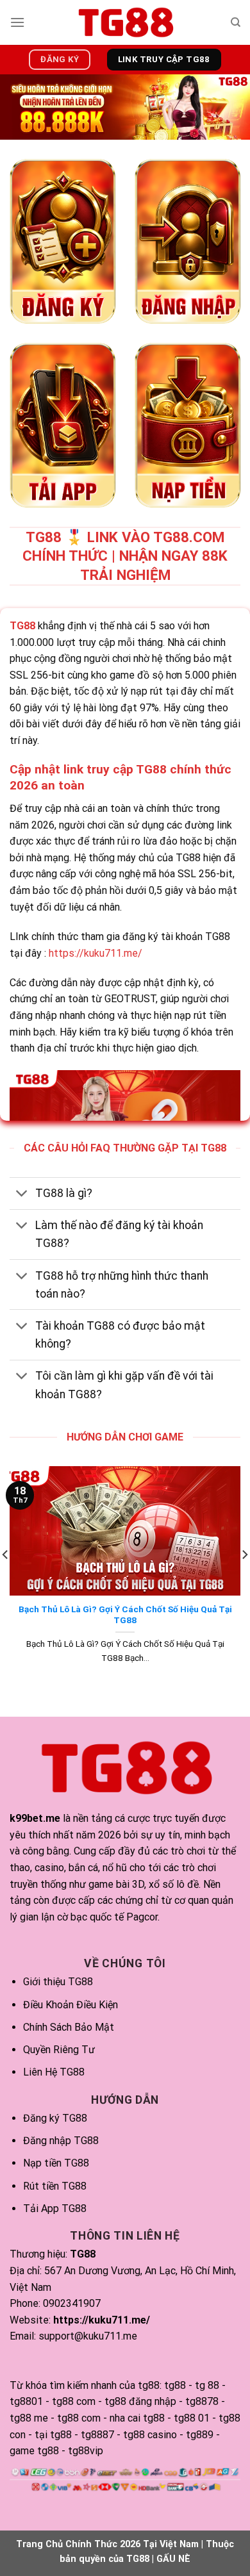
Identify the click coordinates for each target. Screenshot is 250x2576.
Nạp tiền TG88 (56, 2163)
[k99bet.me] (125, 22)
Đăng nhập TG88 (61, 2141)
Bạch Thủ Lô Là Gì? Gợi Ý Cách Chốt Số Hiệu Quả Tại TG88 (125, 1615)
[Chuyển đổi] (22, 1195)
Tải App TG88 (55, 2209)
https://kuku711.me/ (96, 953)
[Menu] (17, 22)
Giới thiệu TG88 (58, 1982)
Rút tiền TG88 (55, 2186)
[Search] (236, 22)
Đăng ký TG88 (55, 2118)
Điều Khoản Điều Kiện (71, 2005)
